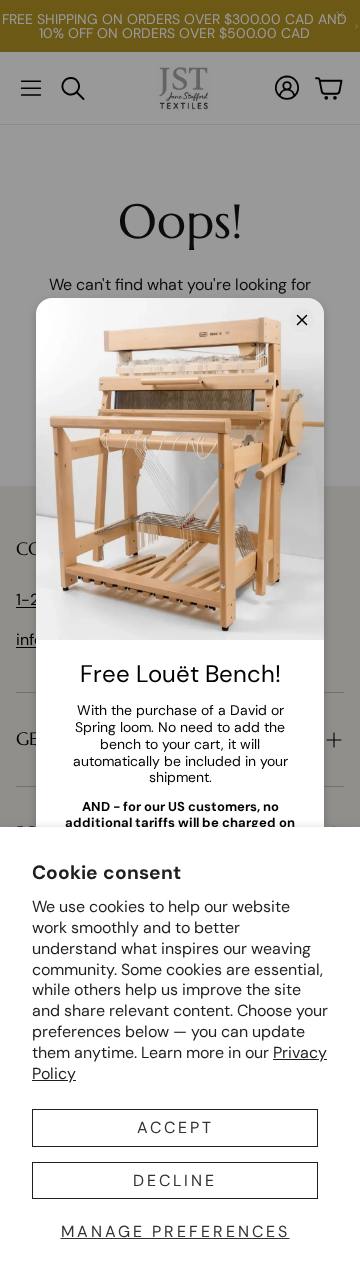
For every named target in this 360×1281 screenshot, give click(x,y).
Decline (175, 1180)
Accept (175, 1127)
